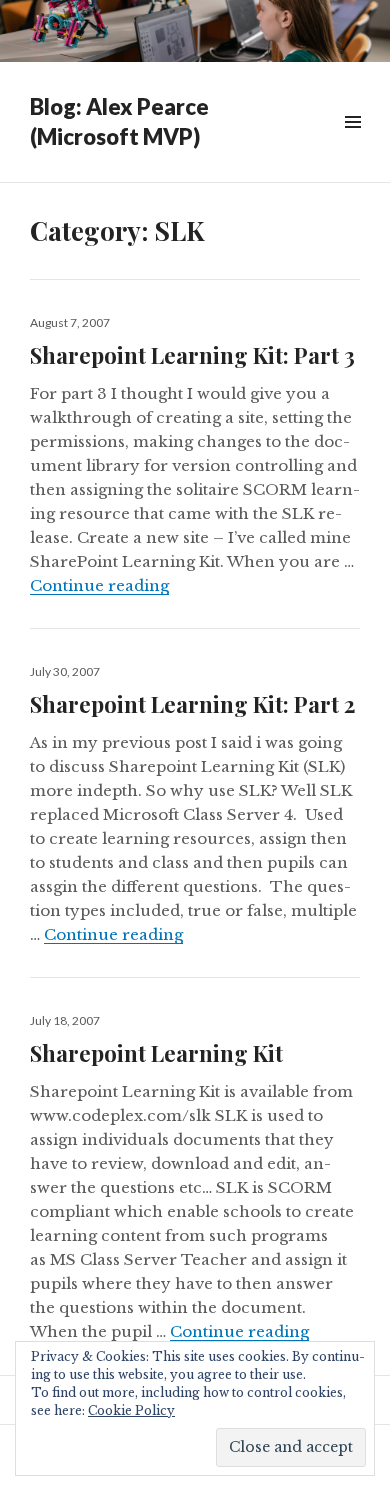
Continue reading (99, 585)
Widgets (352, 144)
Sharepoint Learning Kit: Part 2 (192, 704)
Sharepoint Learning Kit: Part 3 (192, 355)
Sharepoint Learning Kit (156, 1053)
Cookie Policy (131, 1410)
